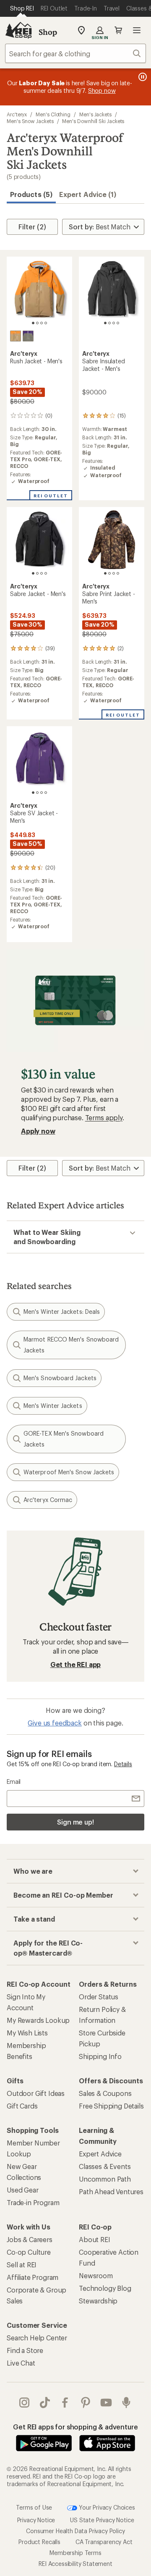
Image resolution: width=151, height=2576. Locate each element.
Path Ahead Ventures (111, 2191)
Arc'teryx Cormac (48, 1500)
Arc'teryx (17, 114)
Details (123, 1764)
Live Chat (21, 2363)
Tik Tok (45, 2403)
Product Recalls (39, 2542)
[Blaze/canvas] (16, 336)
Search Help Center (37, 2338)
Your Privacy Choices (106, 2507)
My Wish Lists (27, 2033)
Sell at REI (22, 2265)
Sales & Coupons (105, 2093)
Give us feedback (55, 1723)
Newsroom (96, 2275)
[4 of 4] (46, 323)
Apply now (38, 1131)
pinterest (86, 2403)
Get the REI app (76, 1664)
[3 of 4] (42, 323)
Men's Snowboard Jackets (60, 1378)
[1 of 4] (33, 323)
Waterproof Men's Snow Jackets (69, 1472)
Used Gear (23, 2190)
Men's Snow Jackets (30, 121)
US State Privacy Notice (102, 2520)
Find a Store (25, 2350)
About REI (95, 2239)
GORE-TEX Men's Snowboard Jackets (64, 1439)
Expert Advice (100, 2154)
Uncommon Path (105, 2179)
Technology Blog (105, 2288)
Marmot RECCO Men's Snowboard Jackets (71, 1345)
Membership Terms (75, 2553)
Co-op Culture (29, 2252)
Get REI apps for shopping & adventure (75, 2427)
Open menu (137, 30)
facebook (65, 2403)
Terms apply (104, 1117)
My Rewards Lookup (38, 2020)
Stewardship (98, 2301)
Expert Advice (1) (88, 194)
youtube (106, 2403)
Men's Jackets (95, 114)
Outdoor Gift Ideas (36, 2093)
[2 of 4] (37, 323)
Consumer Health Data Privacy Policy (75, 2531)
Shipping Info (100, 2056)
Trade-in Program (33, 2202)
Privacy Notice (36, 2520)
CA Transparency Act (104, 2542)
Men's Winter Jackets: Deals (62, 1312)
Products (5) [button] (31, 194)
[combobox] (75, 53)
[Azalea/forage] (28, 336)
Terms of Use (34, 2507)
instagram (25, 2403)
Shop (48, 32)
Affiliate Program (33, 2277)
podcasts (126, 2403)
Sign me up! (75, 1822)
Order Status (99, 1997)
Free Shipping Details (111, 2106)
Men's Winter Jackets (53, 1406)
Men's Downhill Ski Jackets (93, 121)
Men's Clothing (53, 114)
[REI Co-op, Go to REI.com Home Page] (18, 30)
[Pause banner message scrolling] (142, 77)
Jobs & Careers (30, 2239)
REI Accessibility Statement (75, 2564)
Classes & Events (105, 2166)
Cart (118, 30)
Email (14, 1782)
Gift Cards (22, 2106)
